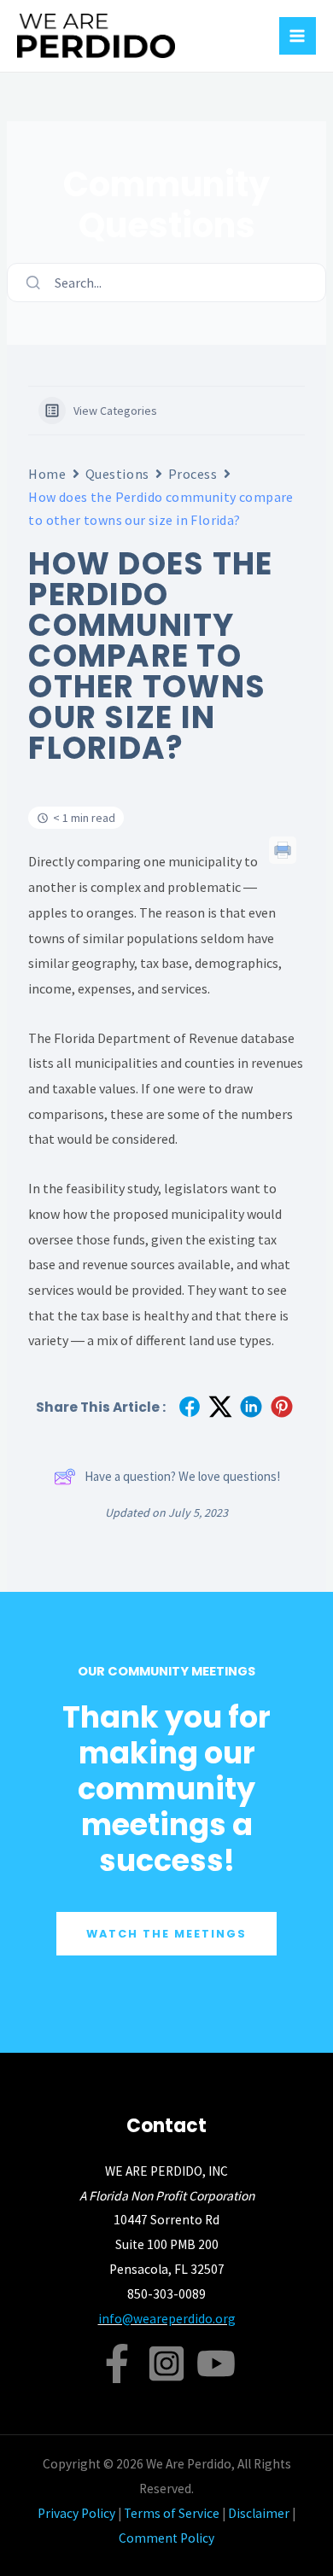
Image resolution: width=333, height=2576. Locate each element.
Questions (117, 474)
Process (193, 474)
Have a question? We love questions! (182, 1476)
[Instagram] (166, 2363)
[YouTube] (216, 2363)
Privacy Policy (76, 2513)
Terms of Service (172, 2513)
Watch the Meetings (166, 1934)
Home (47, 474)
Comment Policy (166, 2538)
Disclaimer (259, 2513)
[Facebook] (117, 2363)
